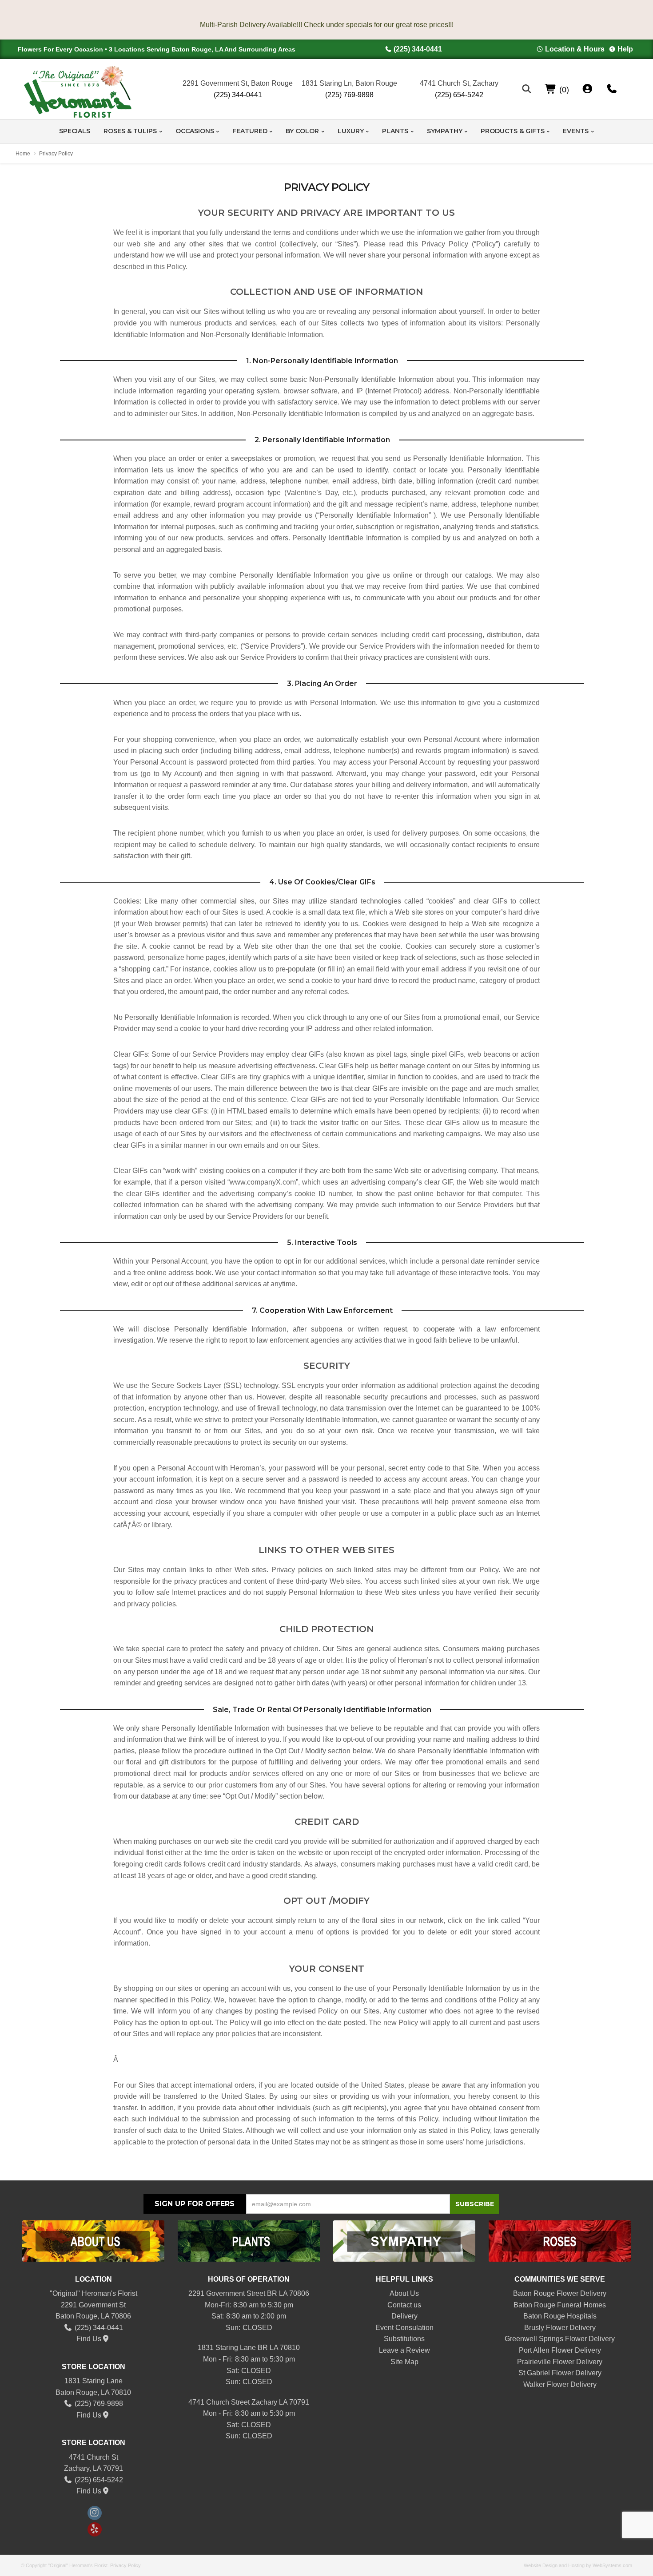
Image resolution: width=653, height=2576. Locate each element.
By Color (302, 131)
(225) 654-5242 (459, 95)
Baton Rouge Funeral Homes (560, 2305)
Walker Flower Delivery (560, 2384)
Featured (250, 131)
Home (23, 154)
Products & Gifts (513, 131)
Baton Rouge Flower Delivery (560, 2293)
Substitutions (404, 2339)
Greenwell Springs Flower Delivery (560, 2339)
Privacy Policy (125, 2565)
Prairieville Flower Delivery (560, 2362)
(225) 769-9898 (349, 95)
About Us (404, 2293)
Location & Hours (575, 49)
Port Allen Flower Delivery (560, 2350)
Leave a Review (404, 2350)
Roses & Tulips (130, 131)
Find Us (89, 2339)
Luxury (351, 131)
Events (576, 131)
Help (625, 49)
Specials (75, 131)
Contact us (404, 2305)
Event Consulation (404, 2328)
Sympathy (445, 131)
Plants (395, 131)
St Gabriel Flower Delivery (560, 2373)
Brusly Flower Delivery (560, 2328)
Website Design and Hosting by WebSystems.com (578, 2565)
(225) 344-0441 (418, 49)
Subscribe (475, 2204)
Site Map (404, 2362)
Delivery (404, 2316)
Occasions (195, 131)
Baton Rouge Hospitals (560, 2316)
